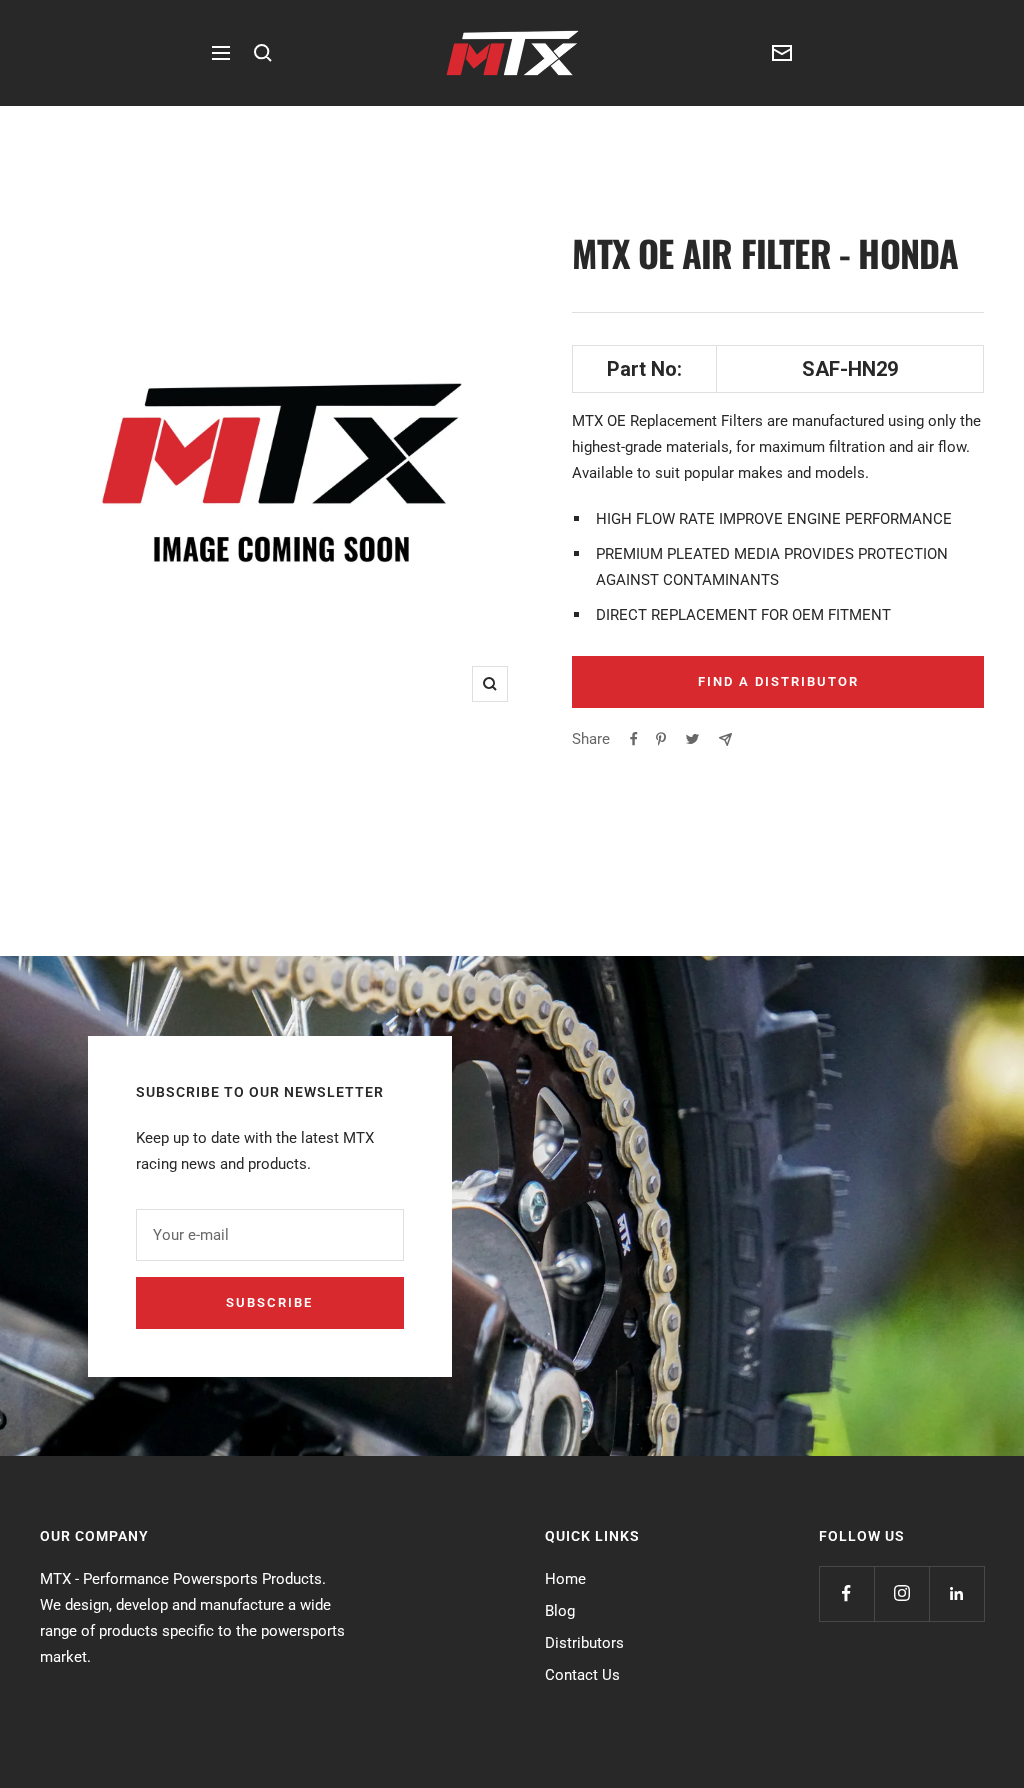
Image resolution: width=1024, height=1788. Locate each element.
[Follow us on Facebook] (846, 1593)
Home (565, 1579)
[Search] (263, 53)
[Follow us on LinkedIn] (956, 1593)
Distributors (584, 1643)
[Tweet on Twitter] (692, 739)
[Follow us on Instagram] (901, 1593)
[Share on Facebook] (634, 739)
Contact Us (582, 1675)
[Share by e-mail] (725, 739)
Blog (560, 1611)
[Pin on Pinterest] (661, 739)
